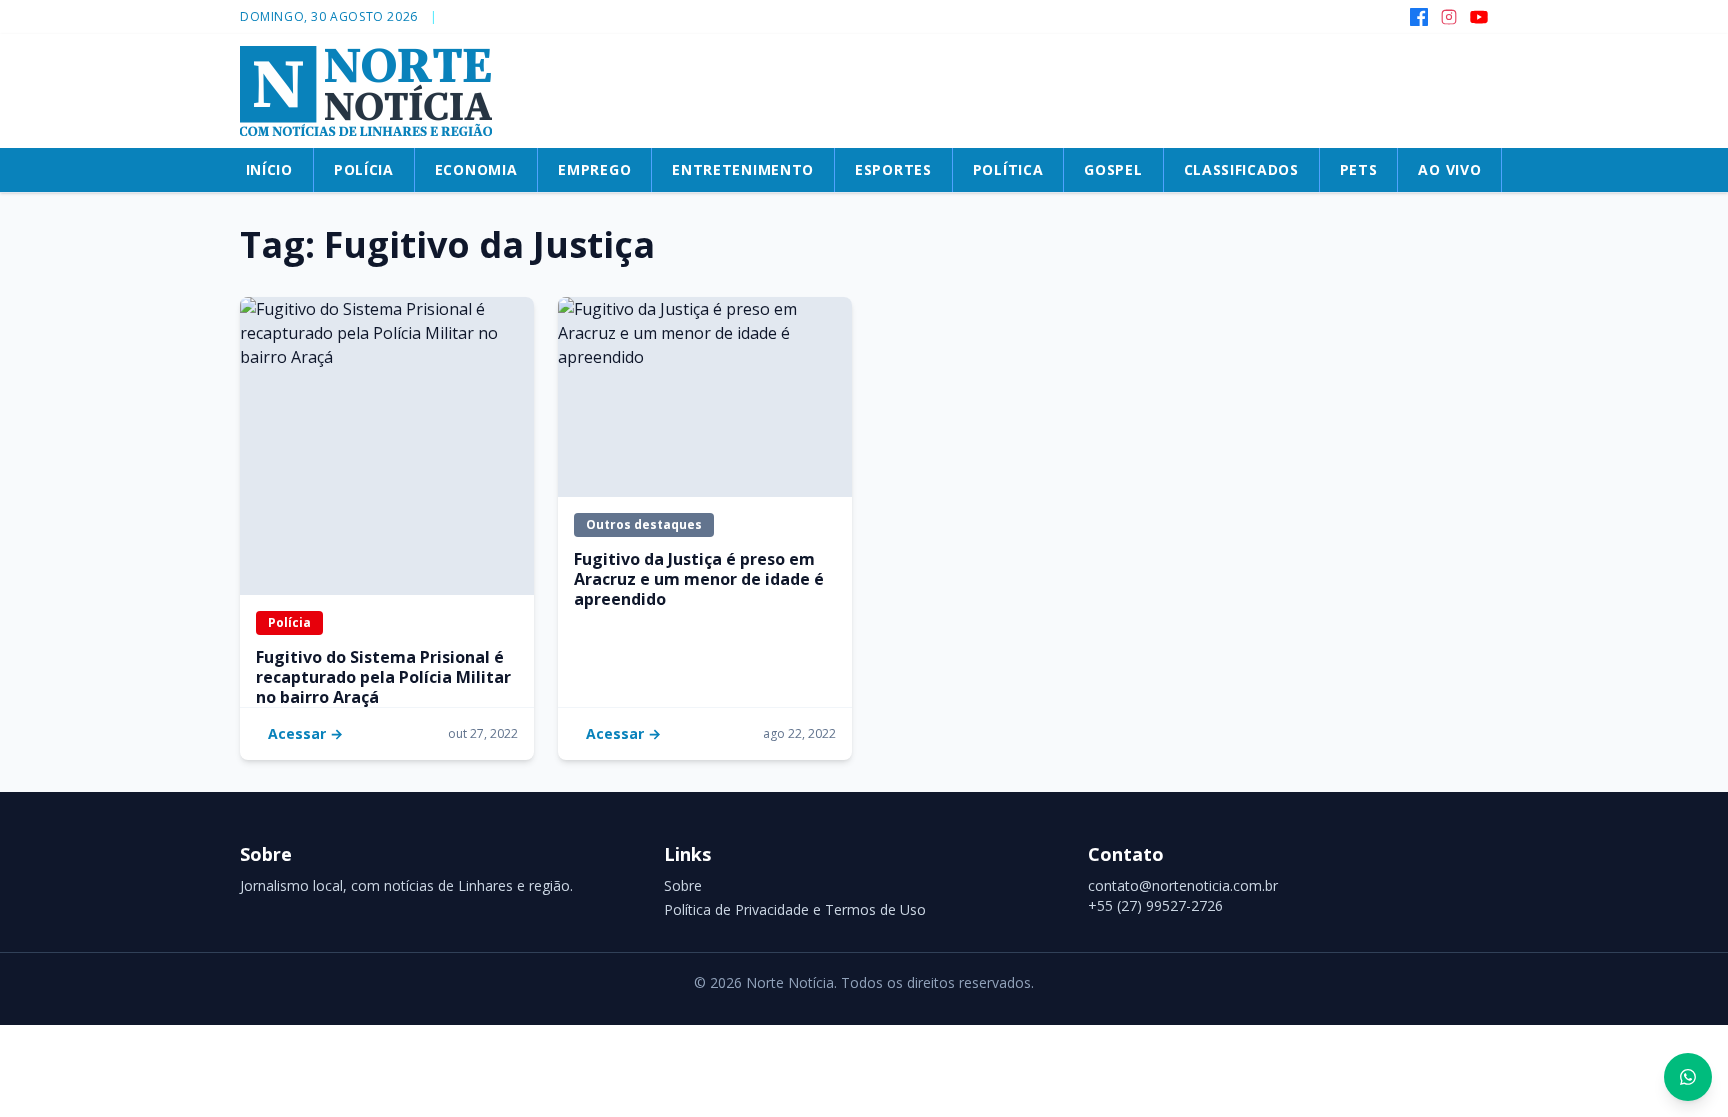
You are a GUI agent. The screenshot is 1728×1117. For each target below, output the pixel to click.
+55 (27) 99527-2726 (1155, 905)
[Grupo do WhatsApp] (1688, 1077)
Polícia (289, 622)
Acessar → (305, 733)
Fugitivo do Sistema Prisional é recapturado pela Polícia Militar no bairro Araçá (383, 677)
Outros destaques (644, 524)
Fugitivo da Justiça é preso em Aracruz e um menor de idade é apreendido (699, 579)
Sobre (683, 885)
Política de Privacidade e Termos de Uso (795, 909)
